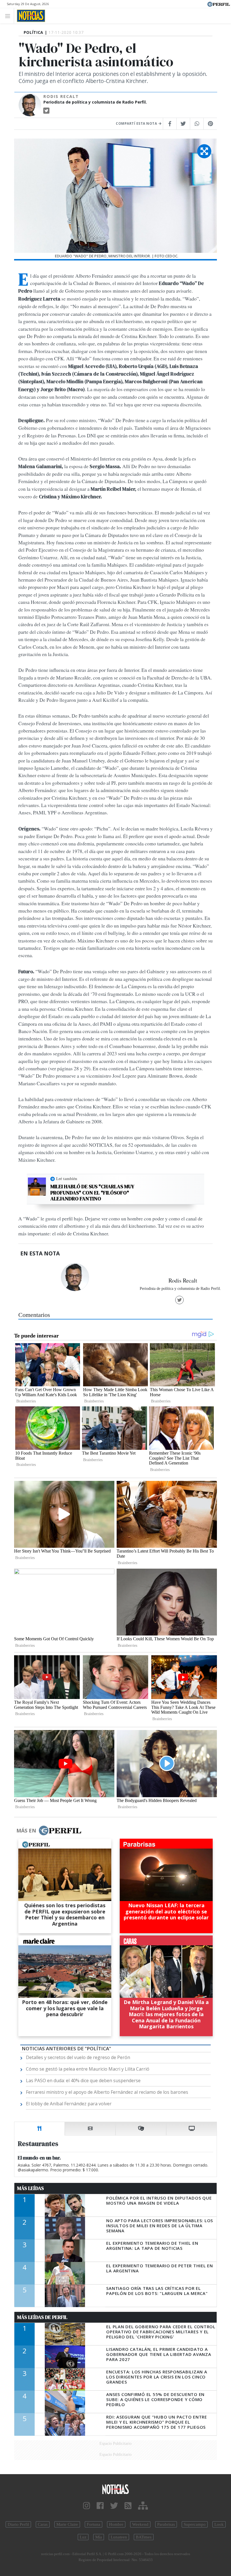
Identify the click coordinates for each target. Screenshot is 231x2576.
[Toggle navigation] (9, 16)
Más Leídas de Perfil (42, 2317)
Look (219, 2524)
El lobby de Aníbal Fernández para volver (69, 2104)
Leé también (67, 1179)
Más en (26, 1830)
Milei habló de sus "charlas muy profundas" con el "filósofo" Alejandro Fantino (92, 1193)
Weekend (140, 2524)
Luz (83, 2537)
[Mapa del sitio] (143, 2506)
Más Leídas (31, 2188)
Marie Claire (67, 2524)
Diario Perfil (18, 2524)
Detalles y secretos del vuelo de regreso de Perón (78, 2057)
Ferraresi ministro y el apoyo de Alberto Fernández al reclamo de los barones (107, 2092)
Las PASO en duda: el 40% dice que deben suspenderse (83, 2080)
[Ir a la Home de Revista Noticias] (29, 16)
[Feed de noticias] (128, 2506)
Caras (43, 2524)
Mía (99, 2537)
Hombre (116, 2524)
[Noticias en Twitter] (114, 2506)
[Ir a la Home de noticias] (115, 2489)
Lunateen (119, 2537)
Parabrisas (166, 2524)
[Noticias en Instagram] (87, 2506)
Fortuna (94, 2524)
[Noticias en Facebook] (100, 2506)
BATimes (144, 2537)
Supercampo (195, 2524)
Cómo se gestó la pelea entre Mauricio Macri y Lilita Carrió (88, 2069)
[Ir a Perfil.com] (219, 4)
